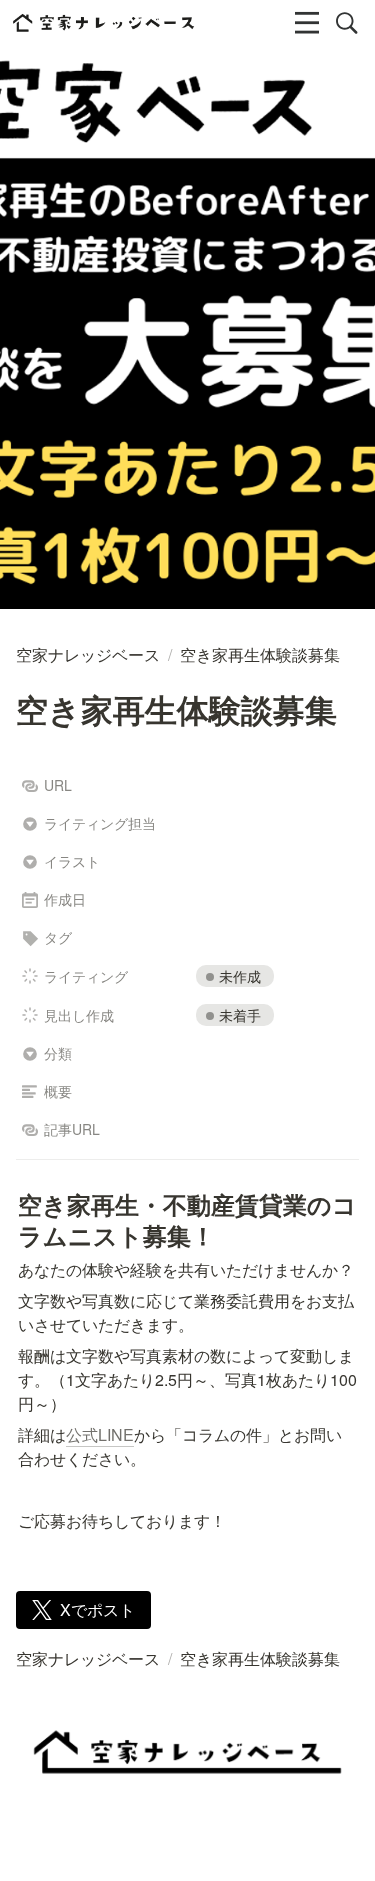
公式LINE (100, 1434)
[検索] (347, 23)
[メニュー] (307, 23)
